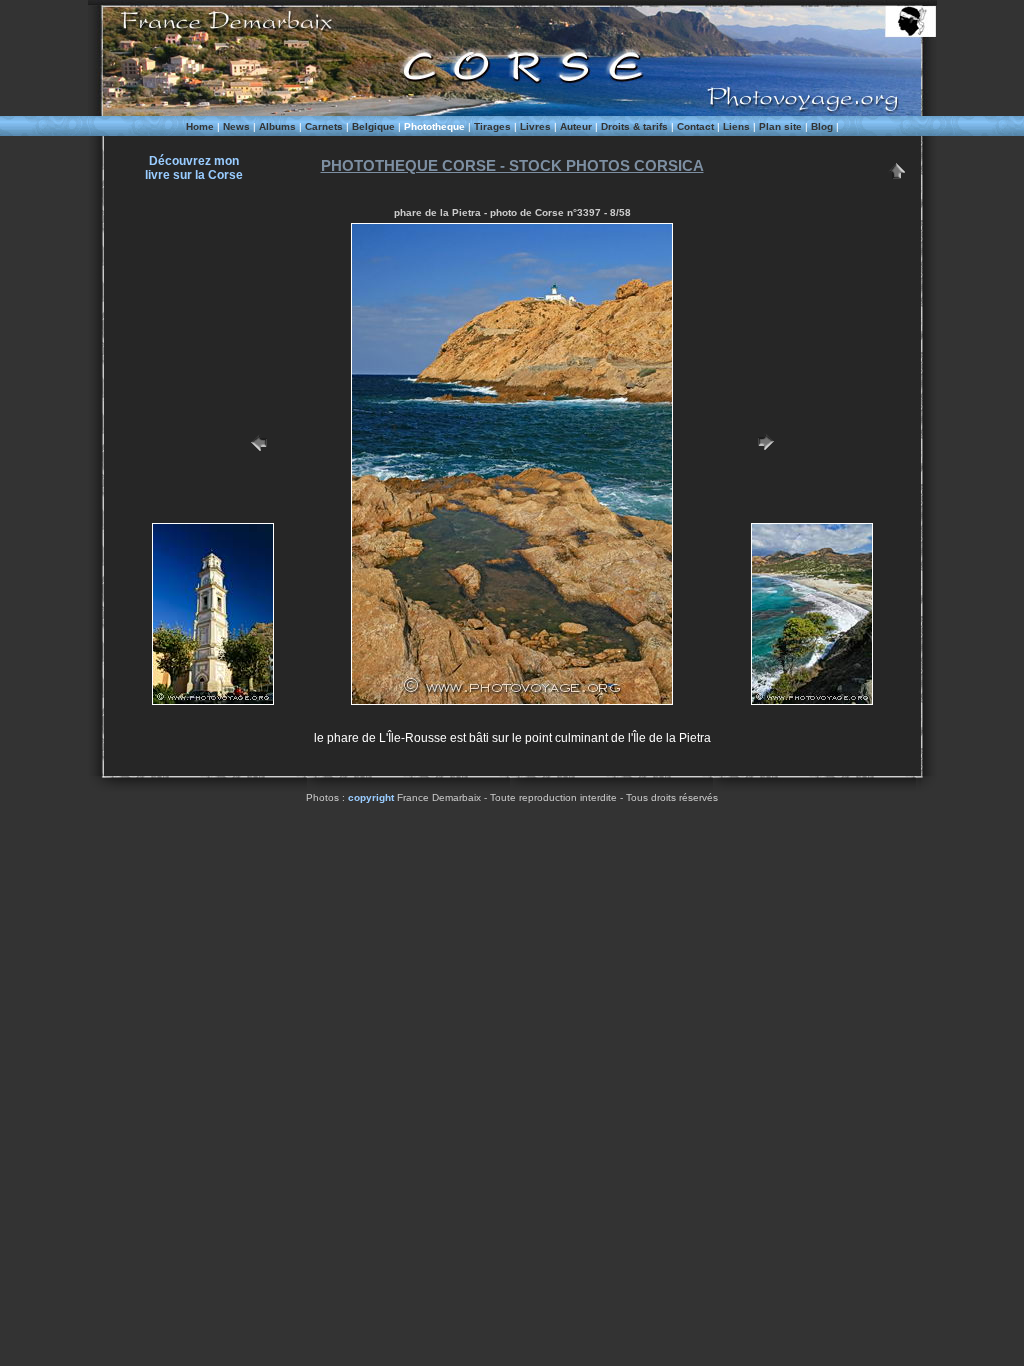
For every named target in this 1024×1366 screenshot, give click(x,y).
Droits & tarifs (634, 126)
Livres (535, 126)
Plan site (780, 126)
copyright (371, 797)
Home (200, 126)
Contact (695, 126)
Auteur (576, 126)
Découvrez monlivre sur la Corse (194, 168)
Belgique (373, 126)
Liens (736, 126)
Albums (277, 126)
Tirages (492, 126)
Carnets (324, 126)
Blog (822, 126)
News (236, 126)
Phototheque (434, 126)
